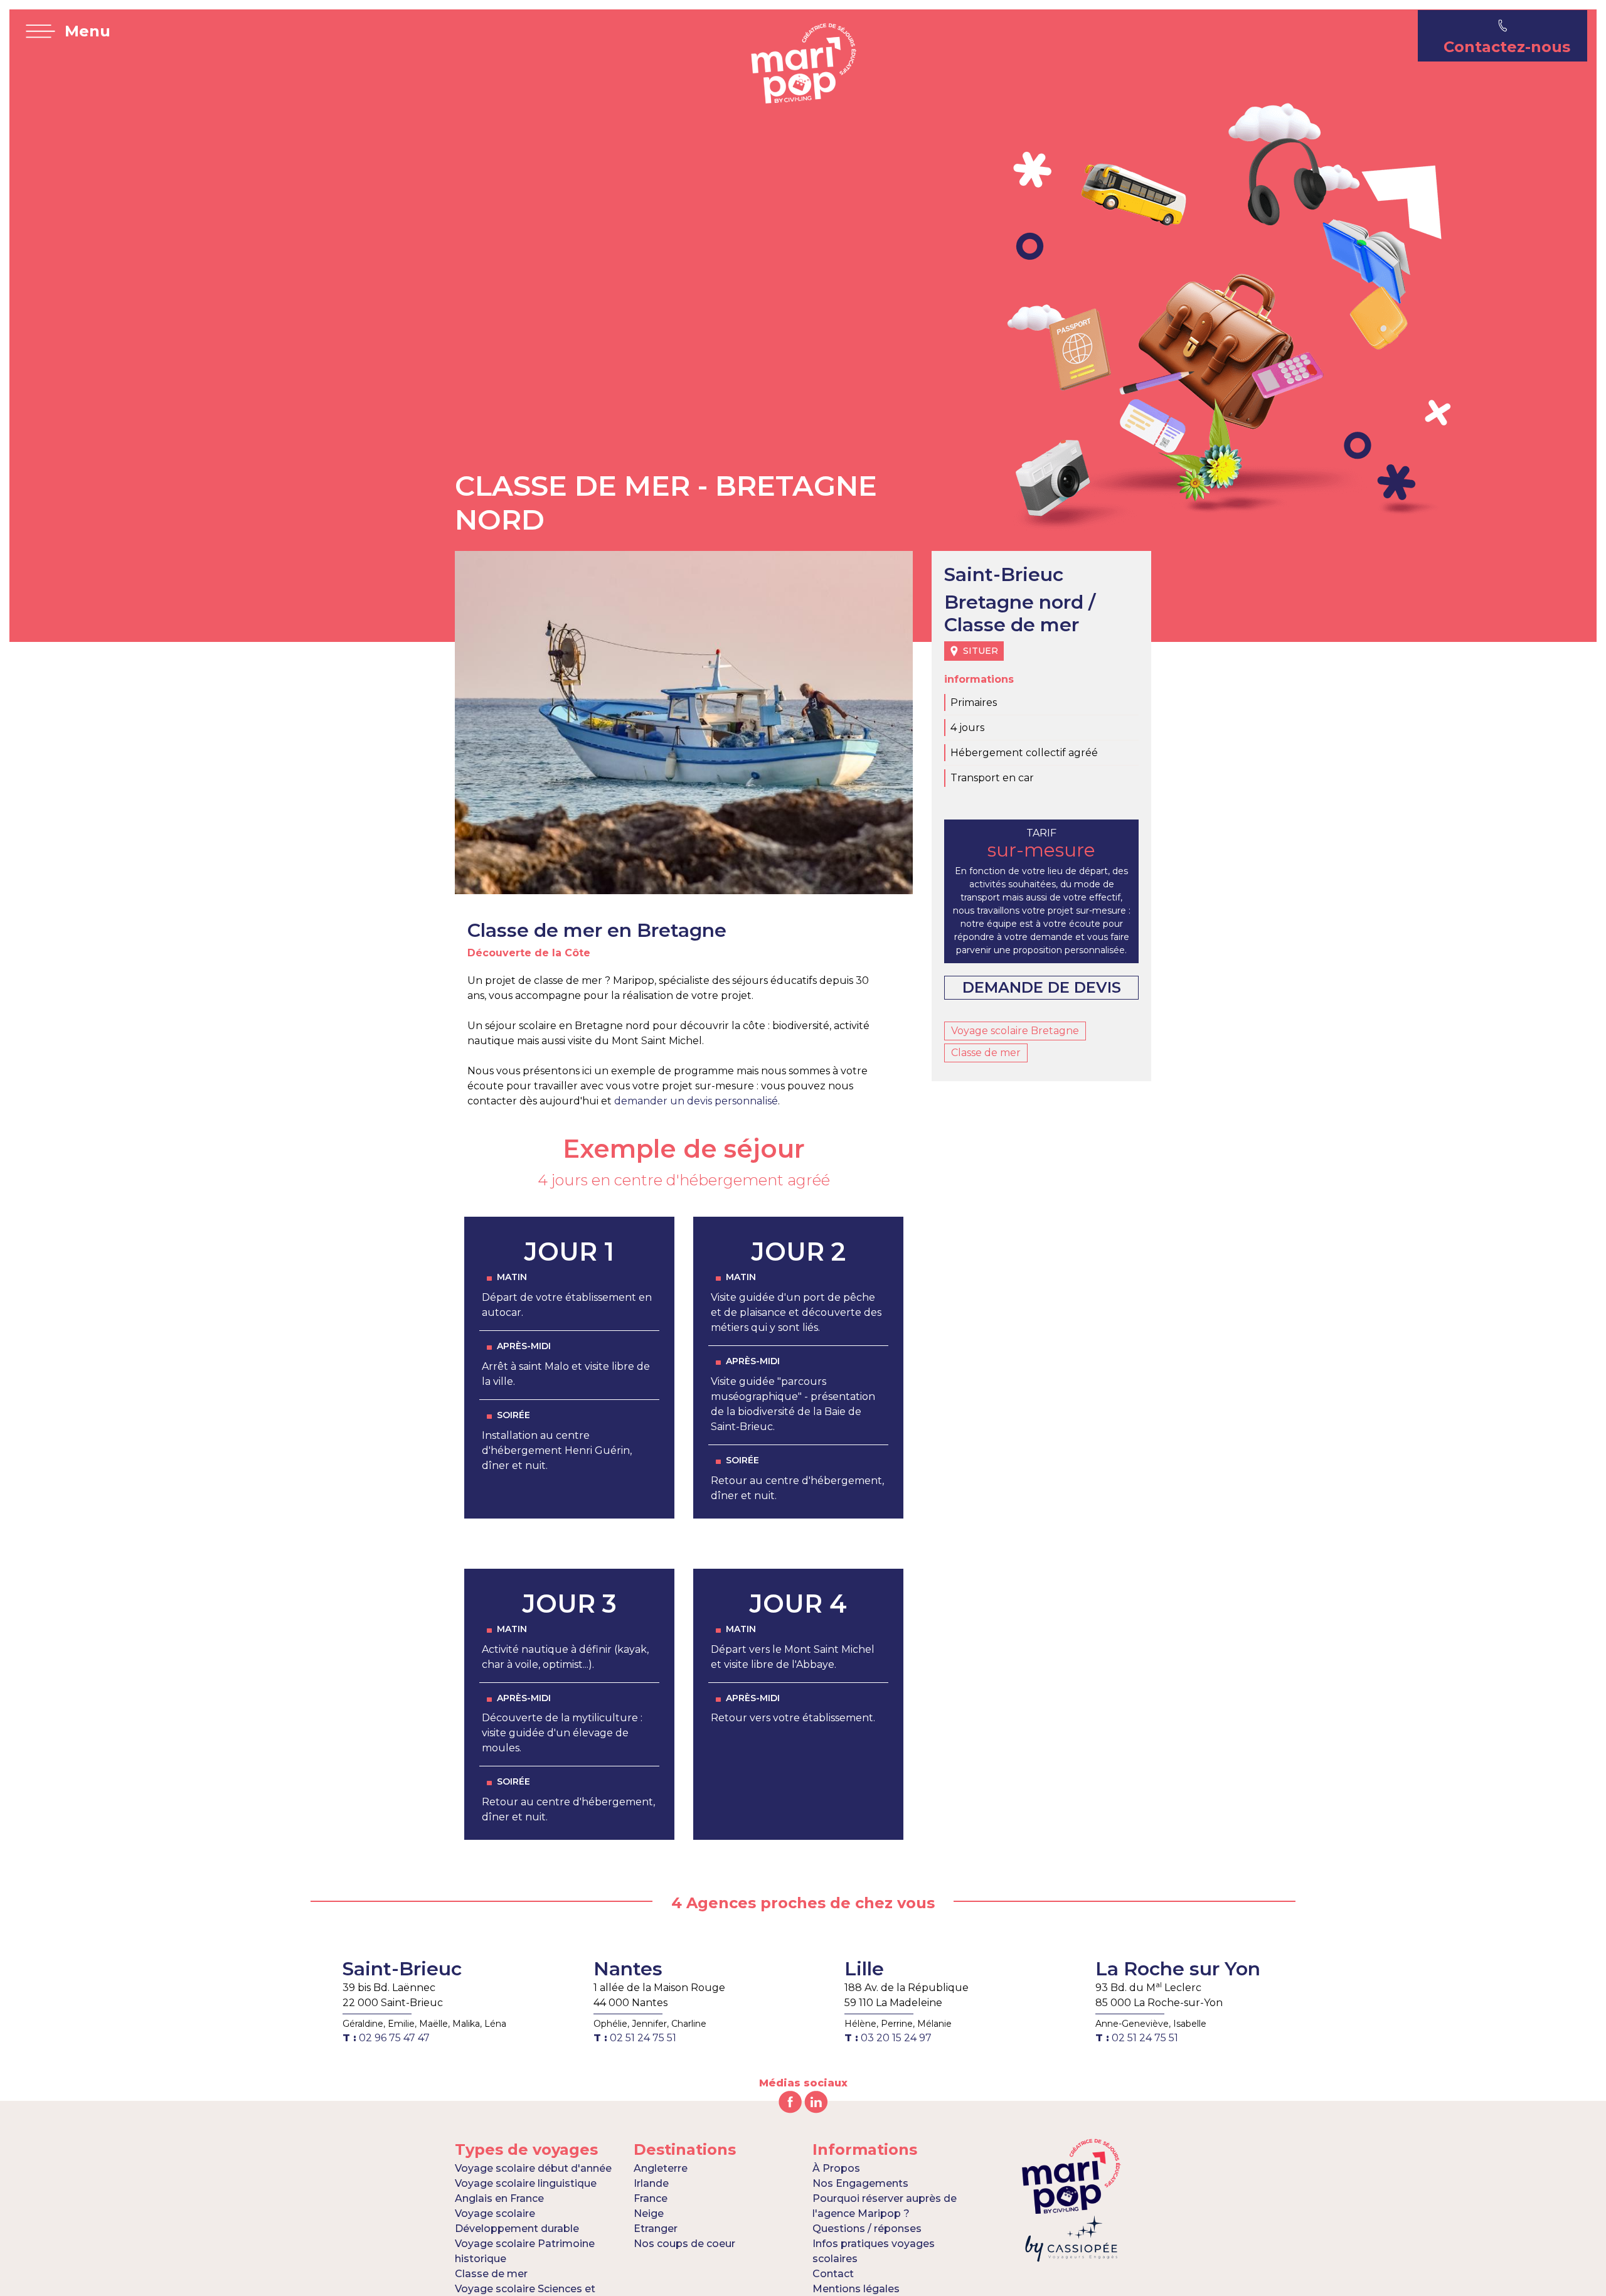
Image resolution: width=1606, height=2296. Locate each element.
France (651, 2198)
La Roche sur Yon (1178, 1969)
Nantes (628, 1969)
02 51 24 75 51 (635, 2038)
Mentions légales (856, 2289)
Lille (864, 1969)
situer (981, 651)
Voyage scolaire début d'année (533, 2168)
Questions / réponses (867, 2229)
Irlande (651, 2183)
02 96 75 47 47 (386, 2038)
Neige (649, 2213)
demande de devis (1042, 987)
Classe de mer (986, 1053)
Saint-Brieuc (402, 1969)
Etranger (656, 2229)
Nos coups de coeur (684, 2244)
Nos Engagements (860, 2183)
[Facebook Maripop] (790, 2101)
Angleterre (661, 2168)
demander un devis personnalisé (696, 1101)
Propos (836, 2168)
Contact (833, 2274)
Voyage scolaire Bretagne (1015, 1031)
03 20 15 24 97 (888, 2038)
